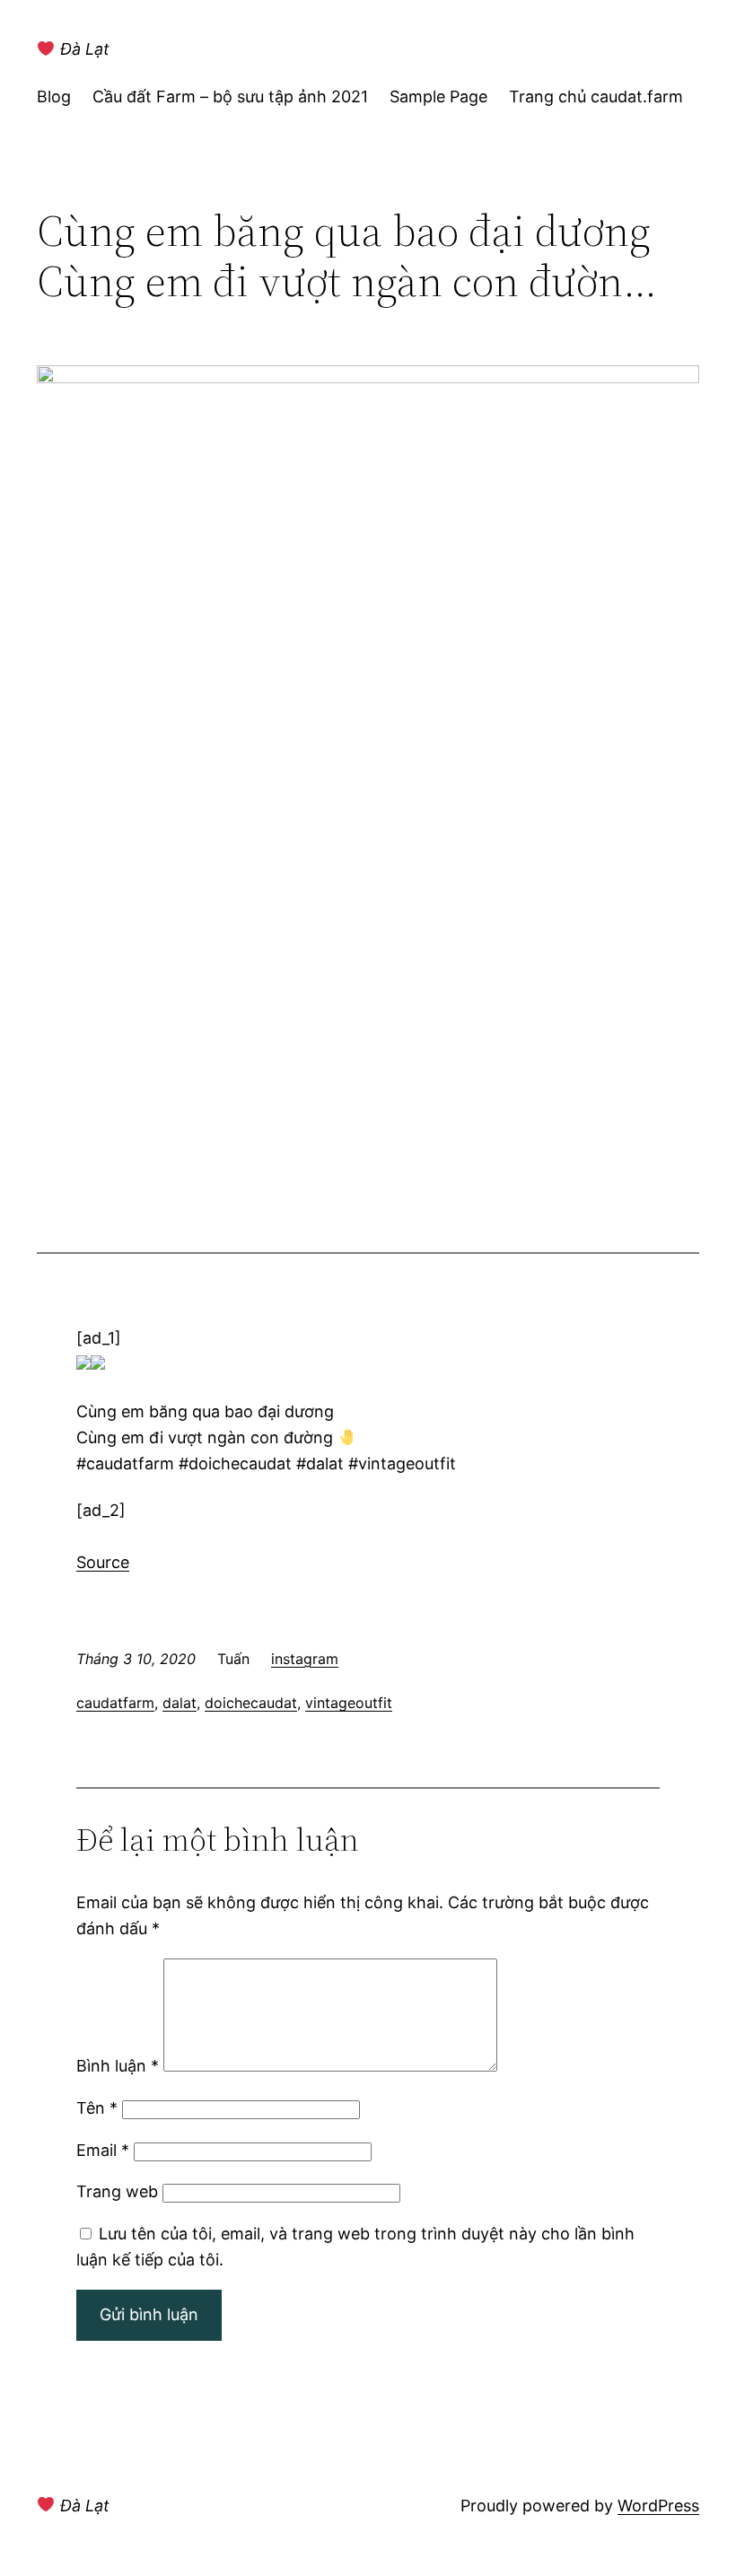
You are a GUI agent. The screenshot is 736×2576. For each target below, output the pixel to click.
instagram (305, 1659)
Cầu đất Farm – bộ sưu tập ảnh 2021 (230, 96)
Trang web (117, 2191)
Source (103, 1562)
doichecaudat (251, 1703)
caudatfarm (115, 1703)
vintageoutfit (349, 1703)
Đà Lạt (83, 49)
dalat (180, 1703)
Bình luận (118, 2066)
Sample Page (438, 96)
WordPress (658, 2506)
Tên (97, 2108)
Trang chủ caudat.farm (596, 96)
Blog (54, 96)
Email (103, 2150)
